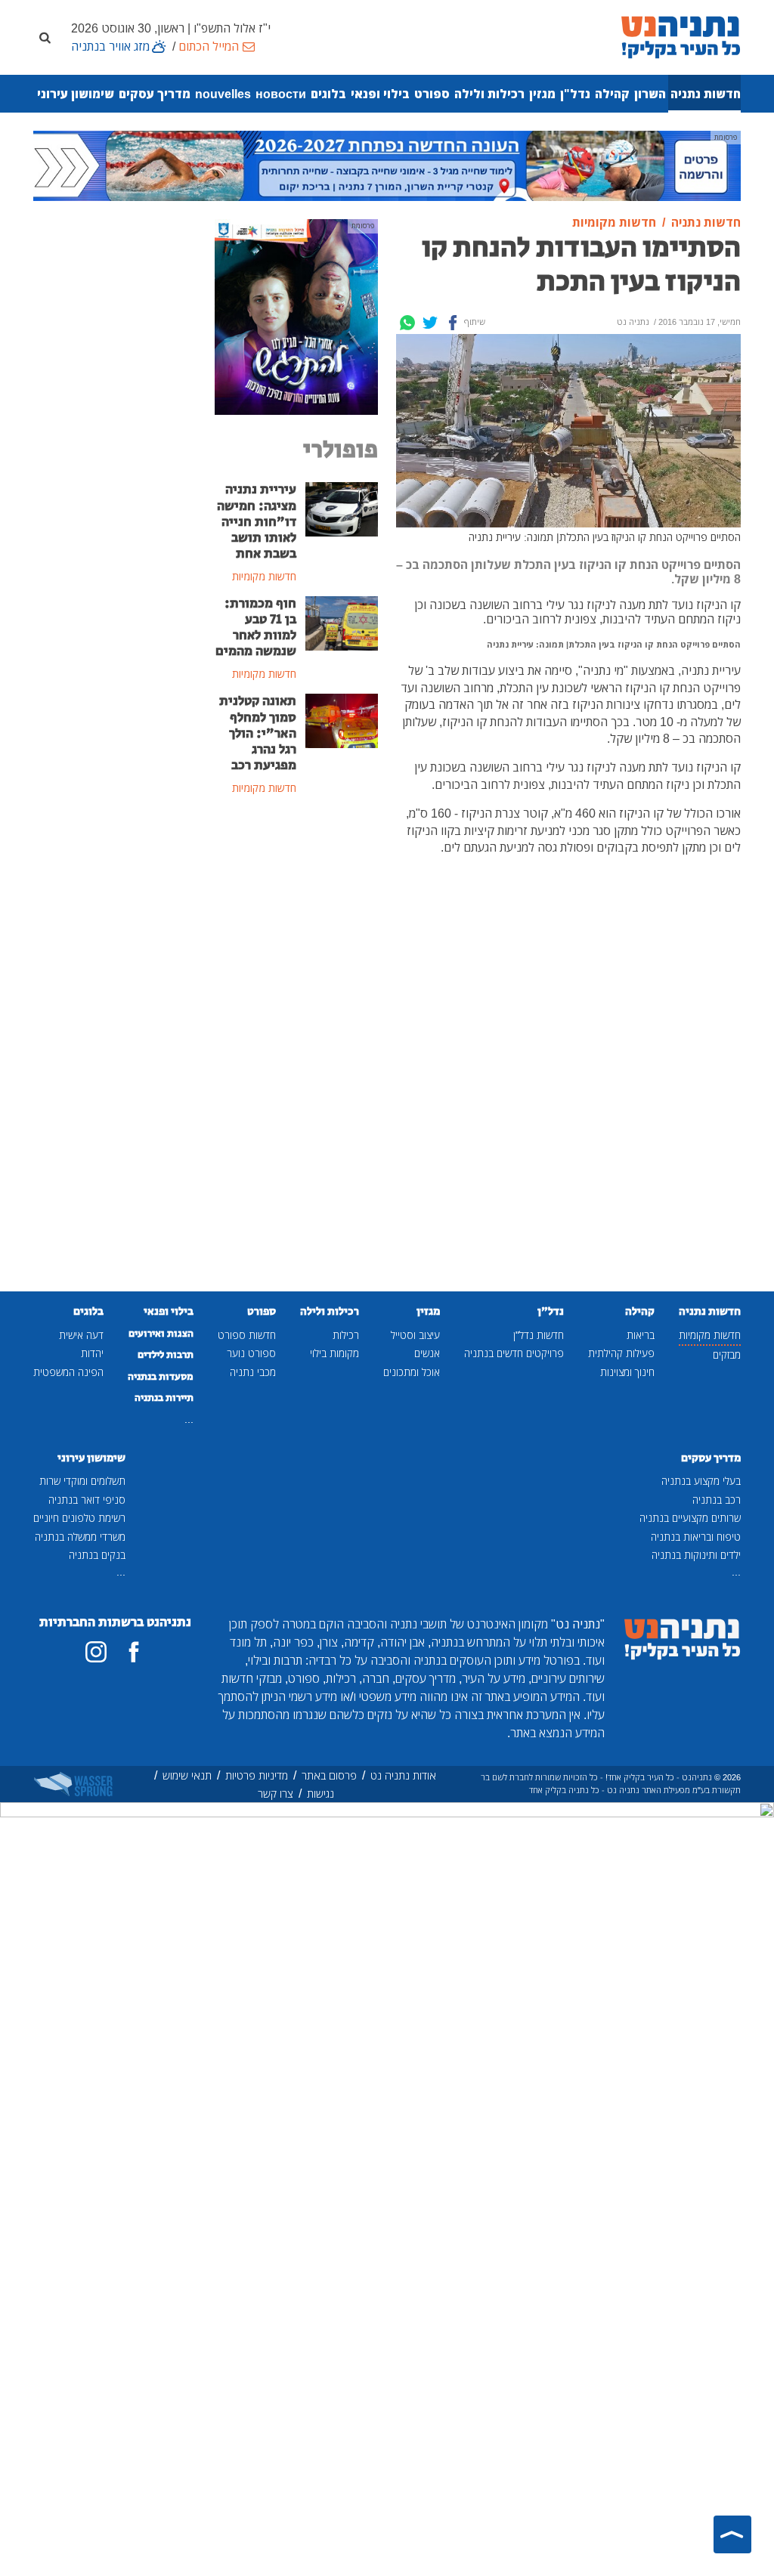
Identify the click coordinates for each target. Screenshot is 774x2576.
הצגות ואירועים (161, 1334)
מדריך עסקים (155, 94)
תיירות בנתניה (164, 1398)
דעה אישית (81, 1335)
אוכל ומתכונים (412, 1372)
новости (281, 94)
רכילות (346, 1335)
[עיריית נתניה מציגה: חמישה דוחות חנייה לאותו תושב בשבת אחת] (342, 509)
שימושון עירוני (76, 94)
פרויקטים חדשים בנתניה (514, 1353)
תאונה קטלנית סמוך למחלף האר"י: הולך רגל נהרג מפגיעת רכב (258, 733)
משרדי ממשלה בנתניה (80, 1537)
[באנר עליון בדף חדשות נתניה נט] (387, 165)
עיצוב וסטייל (415, 1335)
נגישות (320, 1794)
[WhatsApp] (407, 323)
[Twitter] (430, 323)
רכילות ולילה (489, 94)
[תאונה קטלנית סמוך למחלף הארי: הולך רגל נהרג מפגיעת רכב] (342, 720)
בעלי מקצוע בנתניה (701, 1481)
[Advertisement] (296, 1054)
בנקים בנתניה (97, 1555)
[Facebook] (453, 323)
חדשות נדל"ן (539, 1335)
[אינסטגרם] (96, 1652)
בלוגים (328, 94)
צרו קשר (276, 1794)
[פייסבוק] (134, 1652)
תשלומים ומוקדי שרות (82, 1481)
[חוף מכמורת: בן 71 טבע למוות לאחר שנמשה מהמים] (342, 622)
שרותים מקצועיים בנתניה (690, 1518)
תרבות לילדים (166, 1355)
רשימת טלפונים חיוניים (79, 1518)
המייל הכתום (209, 46)
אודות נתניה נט (403, 1775)
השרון (650, 94)
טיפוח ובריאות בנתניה (696, 1537)
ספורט (432, 94)
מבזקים (727, 1354)
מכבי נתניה (253, 1372)
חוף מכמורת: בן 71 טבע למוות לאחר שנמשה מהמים (256, 628)
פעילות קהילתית (621, 1353)
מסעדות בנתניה (161, 1377)
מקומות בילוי (334, 1353)
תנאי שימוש (187, 1775)
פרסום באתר (329, 1775)
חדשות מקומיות (710, 1335)
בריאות (641, 1335)
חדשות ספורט (247, 1335)
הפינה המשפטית (68, 1372)
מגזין (542, 94)
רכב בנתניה (717, 1500)
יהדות (92, 1353)
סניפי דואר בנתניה (87, 1500)
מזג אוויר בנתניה (110, 46)
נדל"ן (575, 94)
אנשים (427, 1353)
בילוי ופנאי (380, 94)
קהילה (612, 94)
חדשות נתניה (706, 94)
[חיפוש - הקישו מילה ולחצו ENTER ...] (45, 37)
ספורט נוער (251, 1353)
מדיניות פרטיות (257, 1775)
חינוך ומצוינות (627, 1372)
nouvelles (223, 94)
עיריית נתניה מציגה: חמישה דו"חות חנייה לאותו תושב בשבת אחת (257, 521)
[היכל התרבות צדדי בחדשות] (296, 316)
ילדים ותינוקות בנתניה (696, 1555)
